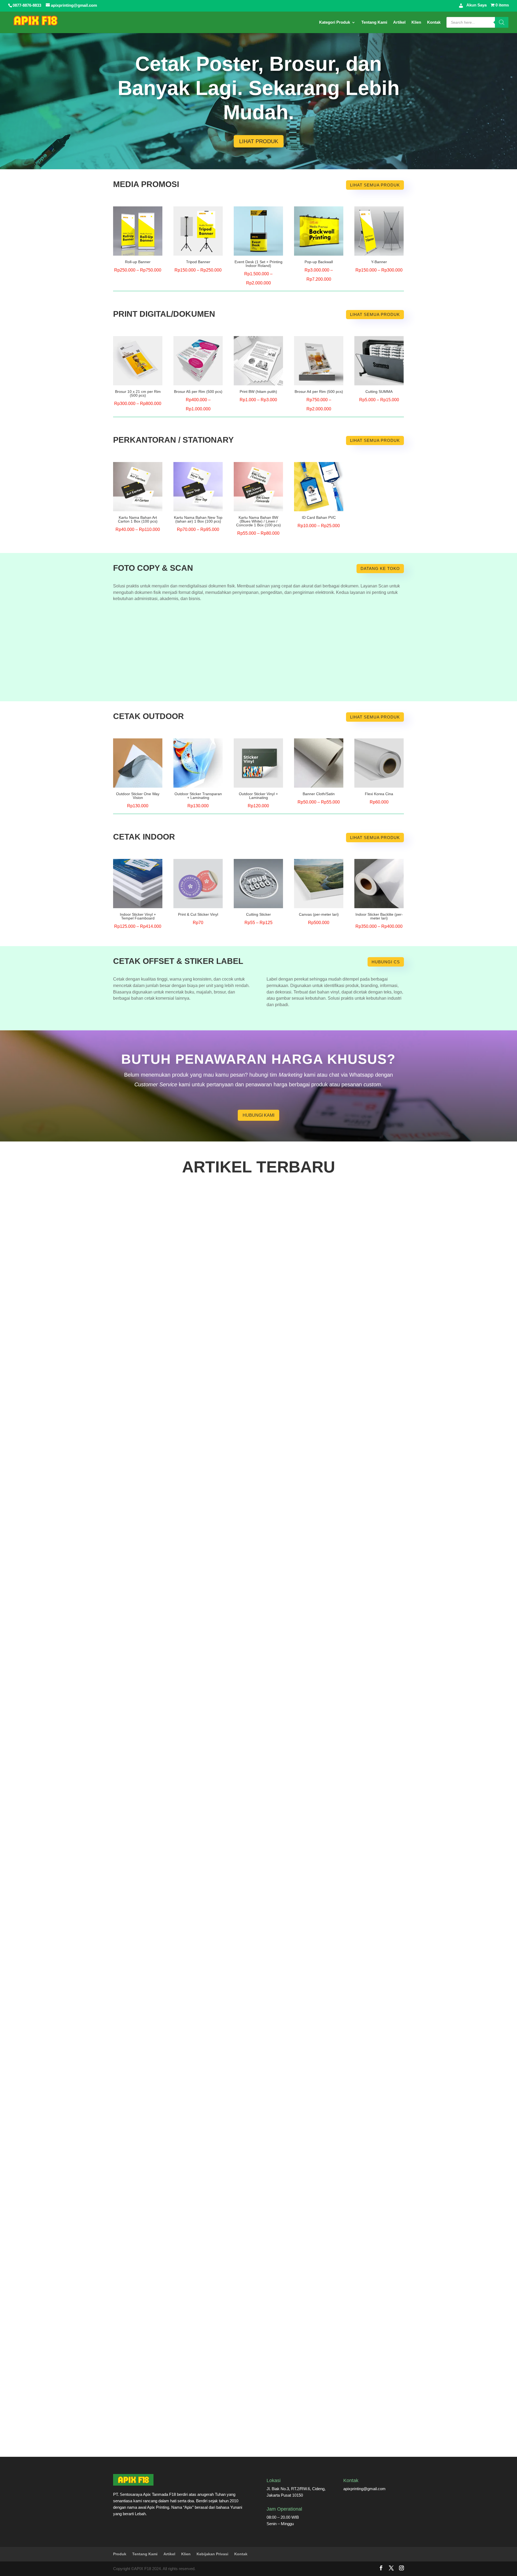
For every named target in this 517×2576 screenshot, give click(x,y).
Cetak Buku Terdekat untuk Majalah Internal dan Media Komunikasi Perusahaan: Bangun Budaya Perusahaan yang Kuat (248, 1384)
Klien (416, 22)
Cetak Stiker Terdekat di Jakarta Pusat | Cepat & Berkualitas (183, 1594)
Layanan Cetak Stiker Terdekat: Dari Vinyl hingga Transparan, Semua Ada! (198, 2432)
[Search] (502, 22)
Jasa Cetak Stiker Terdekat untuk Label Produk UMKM (177, 2013)
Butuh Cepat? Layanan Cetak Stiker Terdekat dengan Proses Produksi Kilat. (200, 2223)
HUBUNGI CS (386, 962)
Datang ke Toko (380, 568)
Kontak (434, 22)
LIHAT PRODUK (259, 141)
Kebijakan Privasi (212, 2554)
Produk (120, 2554)
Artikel (399, 22)
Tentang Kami (374, 22)
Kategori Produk (335, 22)
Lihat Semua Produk (375, 185)
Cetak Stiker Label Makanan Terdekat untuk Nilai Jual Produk (184, 1803)
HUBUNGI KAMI (258, 1115)
